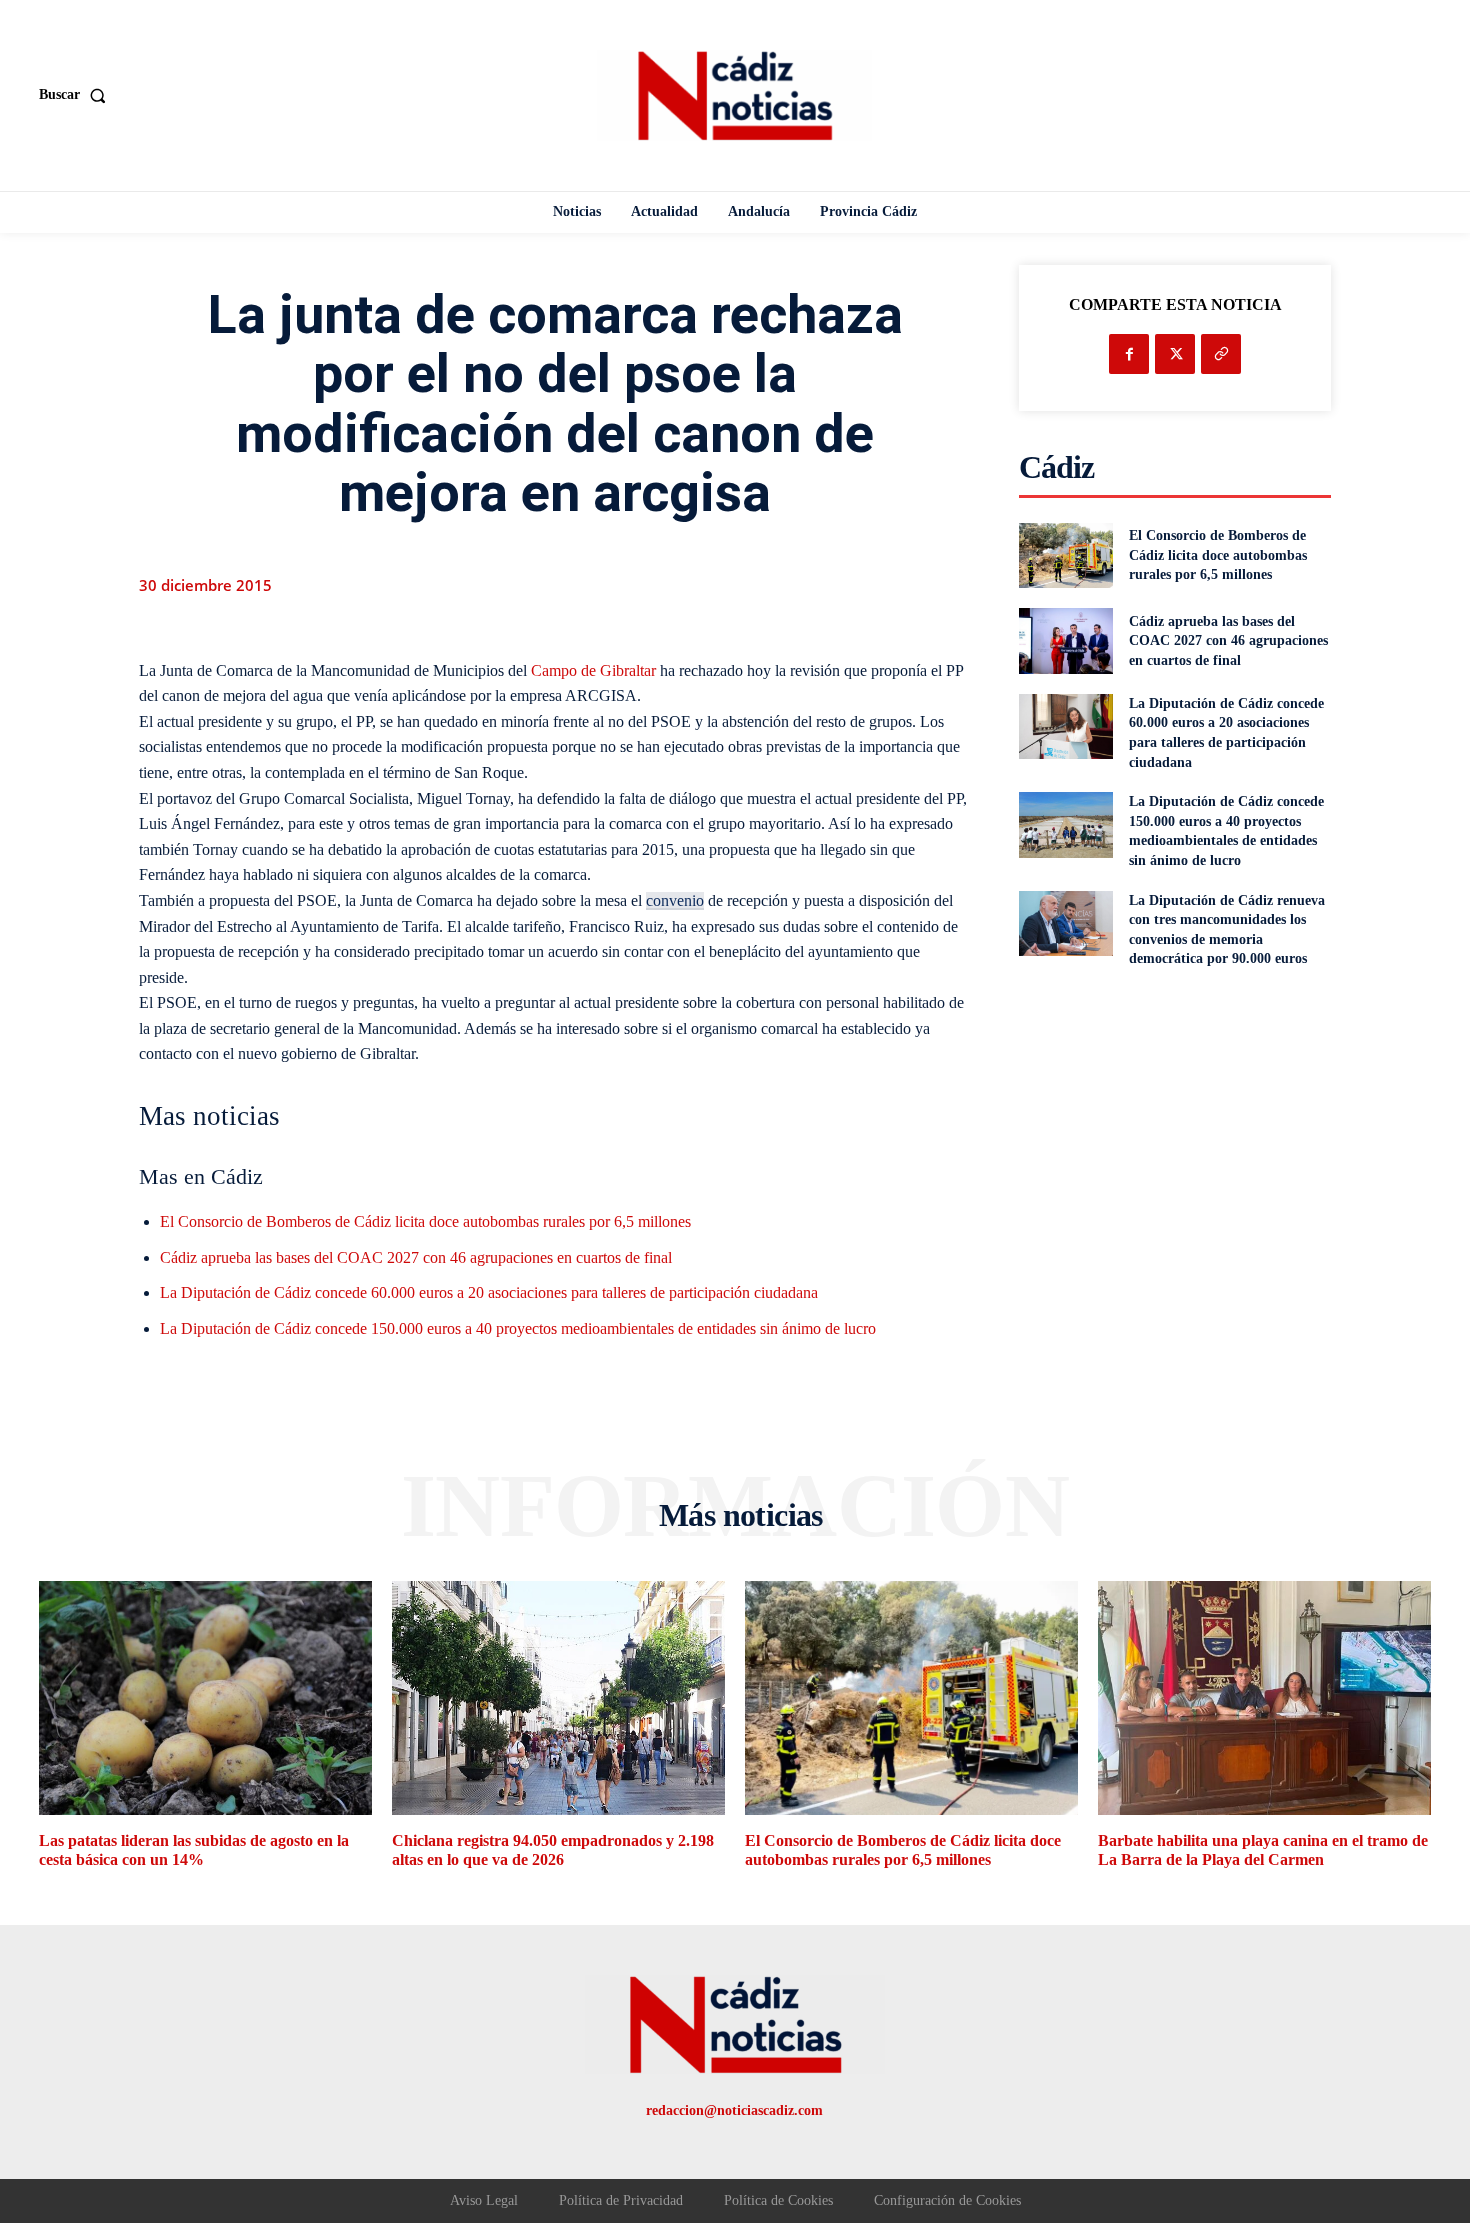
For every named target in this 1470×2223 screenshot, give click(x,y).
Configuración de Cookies (947, 2200)
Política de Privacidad (621, 2200)
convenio (675, 900)
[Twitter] (1175, 354)
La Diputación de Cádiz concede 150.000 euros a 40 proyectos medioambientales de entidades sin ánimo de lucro (518, 1328)
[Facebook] (1129, 354)
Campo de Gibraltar (593, 670)
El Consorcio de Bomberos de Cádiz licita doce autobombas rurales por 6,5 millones (425, 1221)
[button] (76, 95)
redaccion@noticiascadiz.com (734, 2110)
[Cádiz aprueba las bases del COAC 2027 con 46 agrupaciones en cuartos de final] (1065, 640)
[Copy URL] (1221, 354)
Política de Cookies (778, 2200)
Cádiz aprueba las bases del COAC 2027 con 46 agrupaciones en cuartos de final (416, 1257)
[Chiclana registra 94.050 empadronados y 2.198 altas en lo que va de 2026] (558, 1697)
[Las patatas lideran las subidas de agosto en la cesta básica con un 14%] (205, 1697)
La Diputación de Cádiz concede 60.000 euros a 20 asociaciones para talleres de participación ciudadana (489, 1292)
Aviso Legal (484, 2200)
